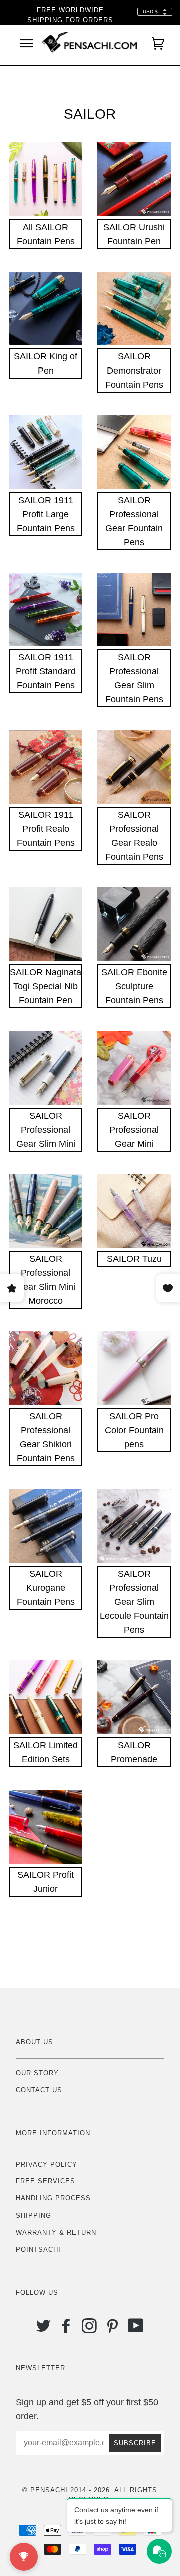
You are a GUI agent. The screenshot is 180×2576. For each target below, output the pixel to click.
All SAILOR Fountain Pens (46, 234)
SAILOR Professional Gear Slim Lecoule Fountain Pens (134, 1602)
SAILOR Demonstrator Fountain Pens (134, 371)
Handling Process (53, 2198)
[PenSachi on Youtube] (136, 2329)
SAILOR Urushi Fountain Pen (134, 234)
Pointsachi (38, 2249)
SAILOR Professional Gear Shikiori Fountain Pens (46, 1437)
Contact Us (39, 2090)
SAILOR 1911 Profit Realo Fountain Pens (46, 829)
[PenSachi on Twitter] (44, 2329)
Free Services (46, 2181)
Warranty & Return (56, 2232)
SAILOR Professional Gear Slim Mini (46, 1130)
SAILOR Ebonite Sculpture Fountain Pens (134, 986)
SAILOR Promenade (134, 1752)
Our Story (37, 2073)
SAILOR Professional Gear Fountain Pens (134, 521)
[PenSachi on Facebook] (67, 2329)
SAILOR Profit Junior (46, 1882)
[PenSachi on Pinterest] (113, 2329)
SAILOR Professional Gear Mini (134, 1130)
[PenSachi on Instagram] (90, 2329)
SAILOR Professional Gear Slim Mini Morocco (46, 1280)
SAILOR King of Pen (46, 363)
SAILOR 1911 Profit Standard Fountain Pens (46, 671)
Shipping (34, 2215)
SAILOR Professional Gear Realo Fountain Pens (134, 836)
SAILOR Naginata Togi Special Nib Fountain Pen (46, 986)
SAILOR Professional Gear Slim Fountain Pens (134, 678)
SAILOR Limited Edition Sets (46, 1752)
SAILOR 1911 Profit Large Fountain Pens (46, 514)
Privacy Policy (47, 2165)
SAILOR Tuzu (134, 1259)
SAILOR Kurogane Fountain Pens (46, 1588)
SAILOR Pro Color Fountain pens (134, 1430)
